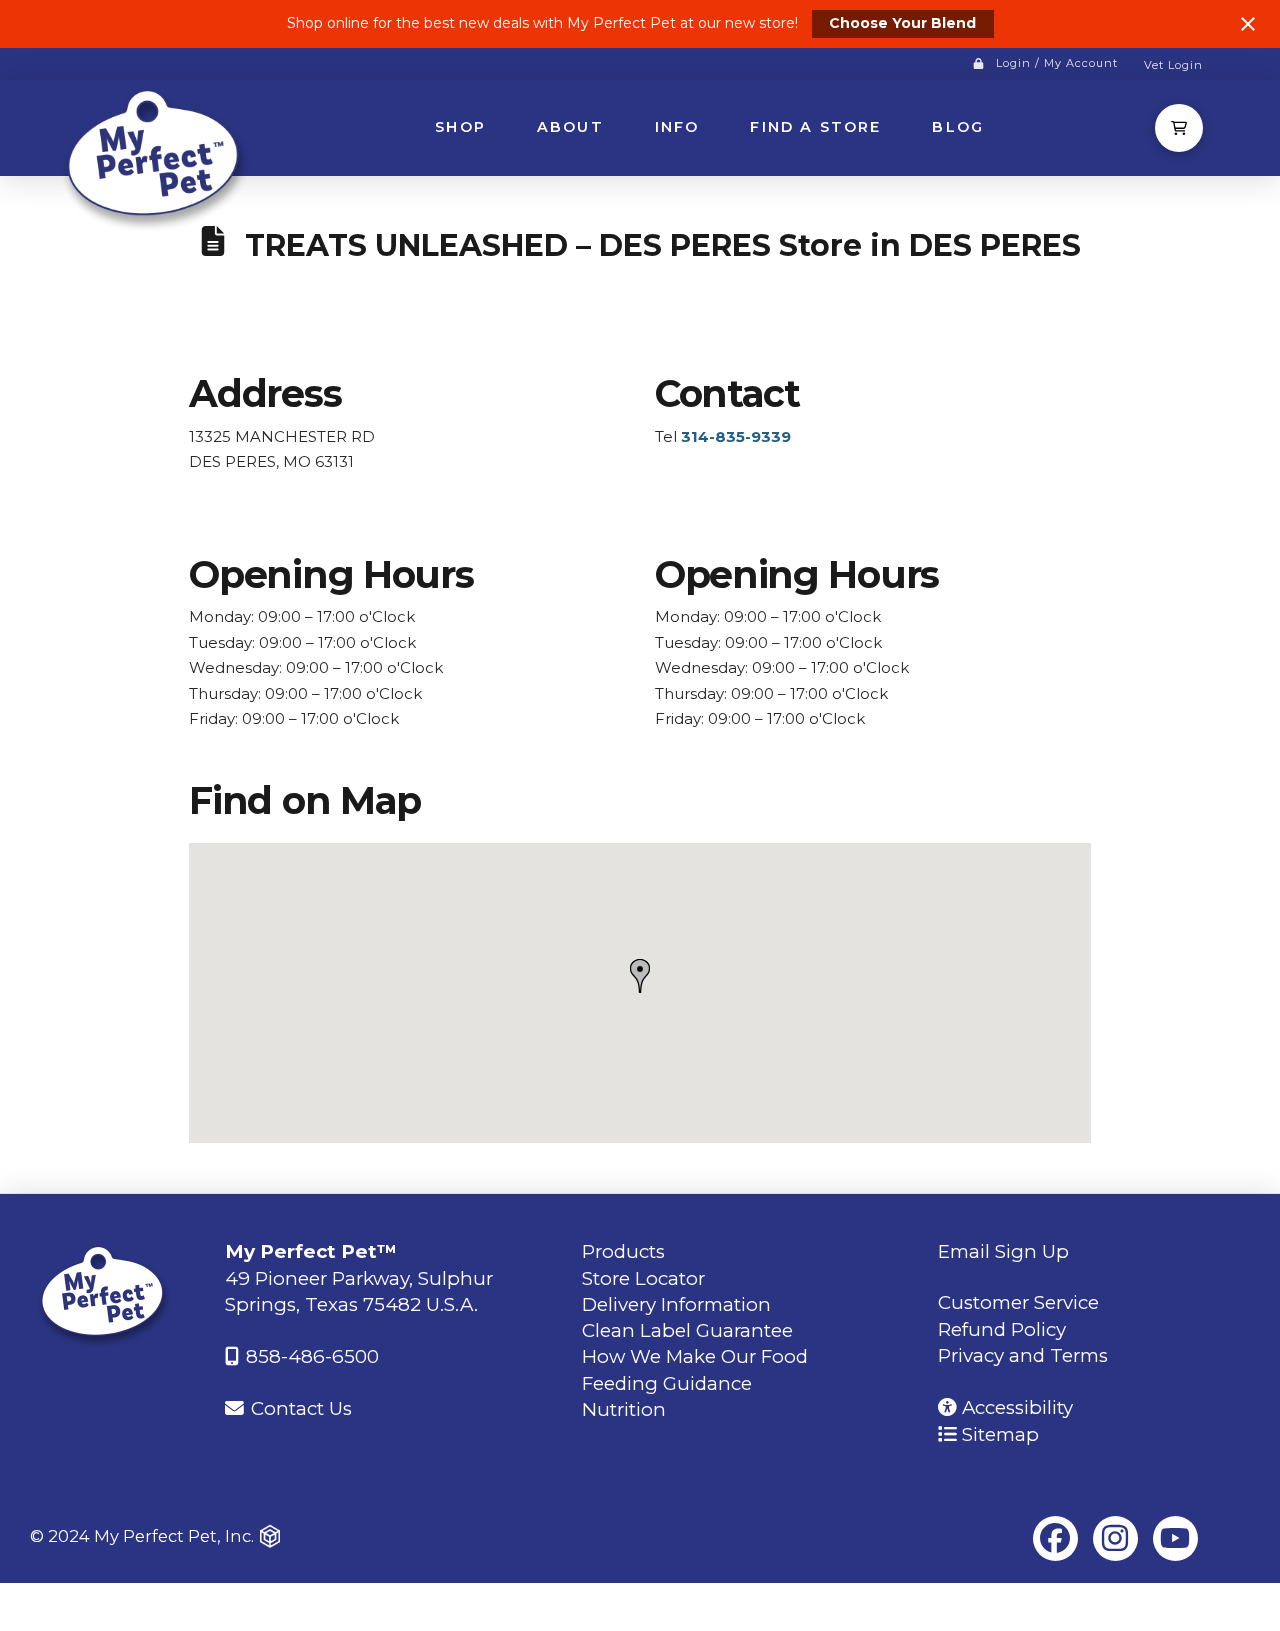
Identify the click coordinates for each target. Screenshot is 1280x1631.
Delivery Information (676, 1304)
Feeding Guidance (667, 1383)
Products (623, 1251)
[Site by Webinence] (270, 1537)
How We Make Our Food (695, 1356)
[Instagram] (1115, 1538)
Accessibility (1015, 1407)
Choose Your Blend (902, 23)
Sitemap (998, 1434)
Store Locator (643, 1278)
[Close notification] (1248, 24)
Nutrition (624, 1409)
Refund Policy (1002, 1329)
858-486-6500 (310, 1356)
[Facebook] (1055, 1538)
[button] (1179, 128)
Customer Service (1018, 1302)
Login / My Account (1057, 63)
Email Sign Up (1003, 1251)
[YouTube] (1175, 1538)
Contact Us (299, 1408)
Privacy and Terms (1023, 1355)
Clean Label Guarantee (687, 1330)
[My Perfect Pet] (157, 157)
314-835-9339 (736, 436)
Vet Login (1173, 65)
